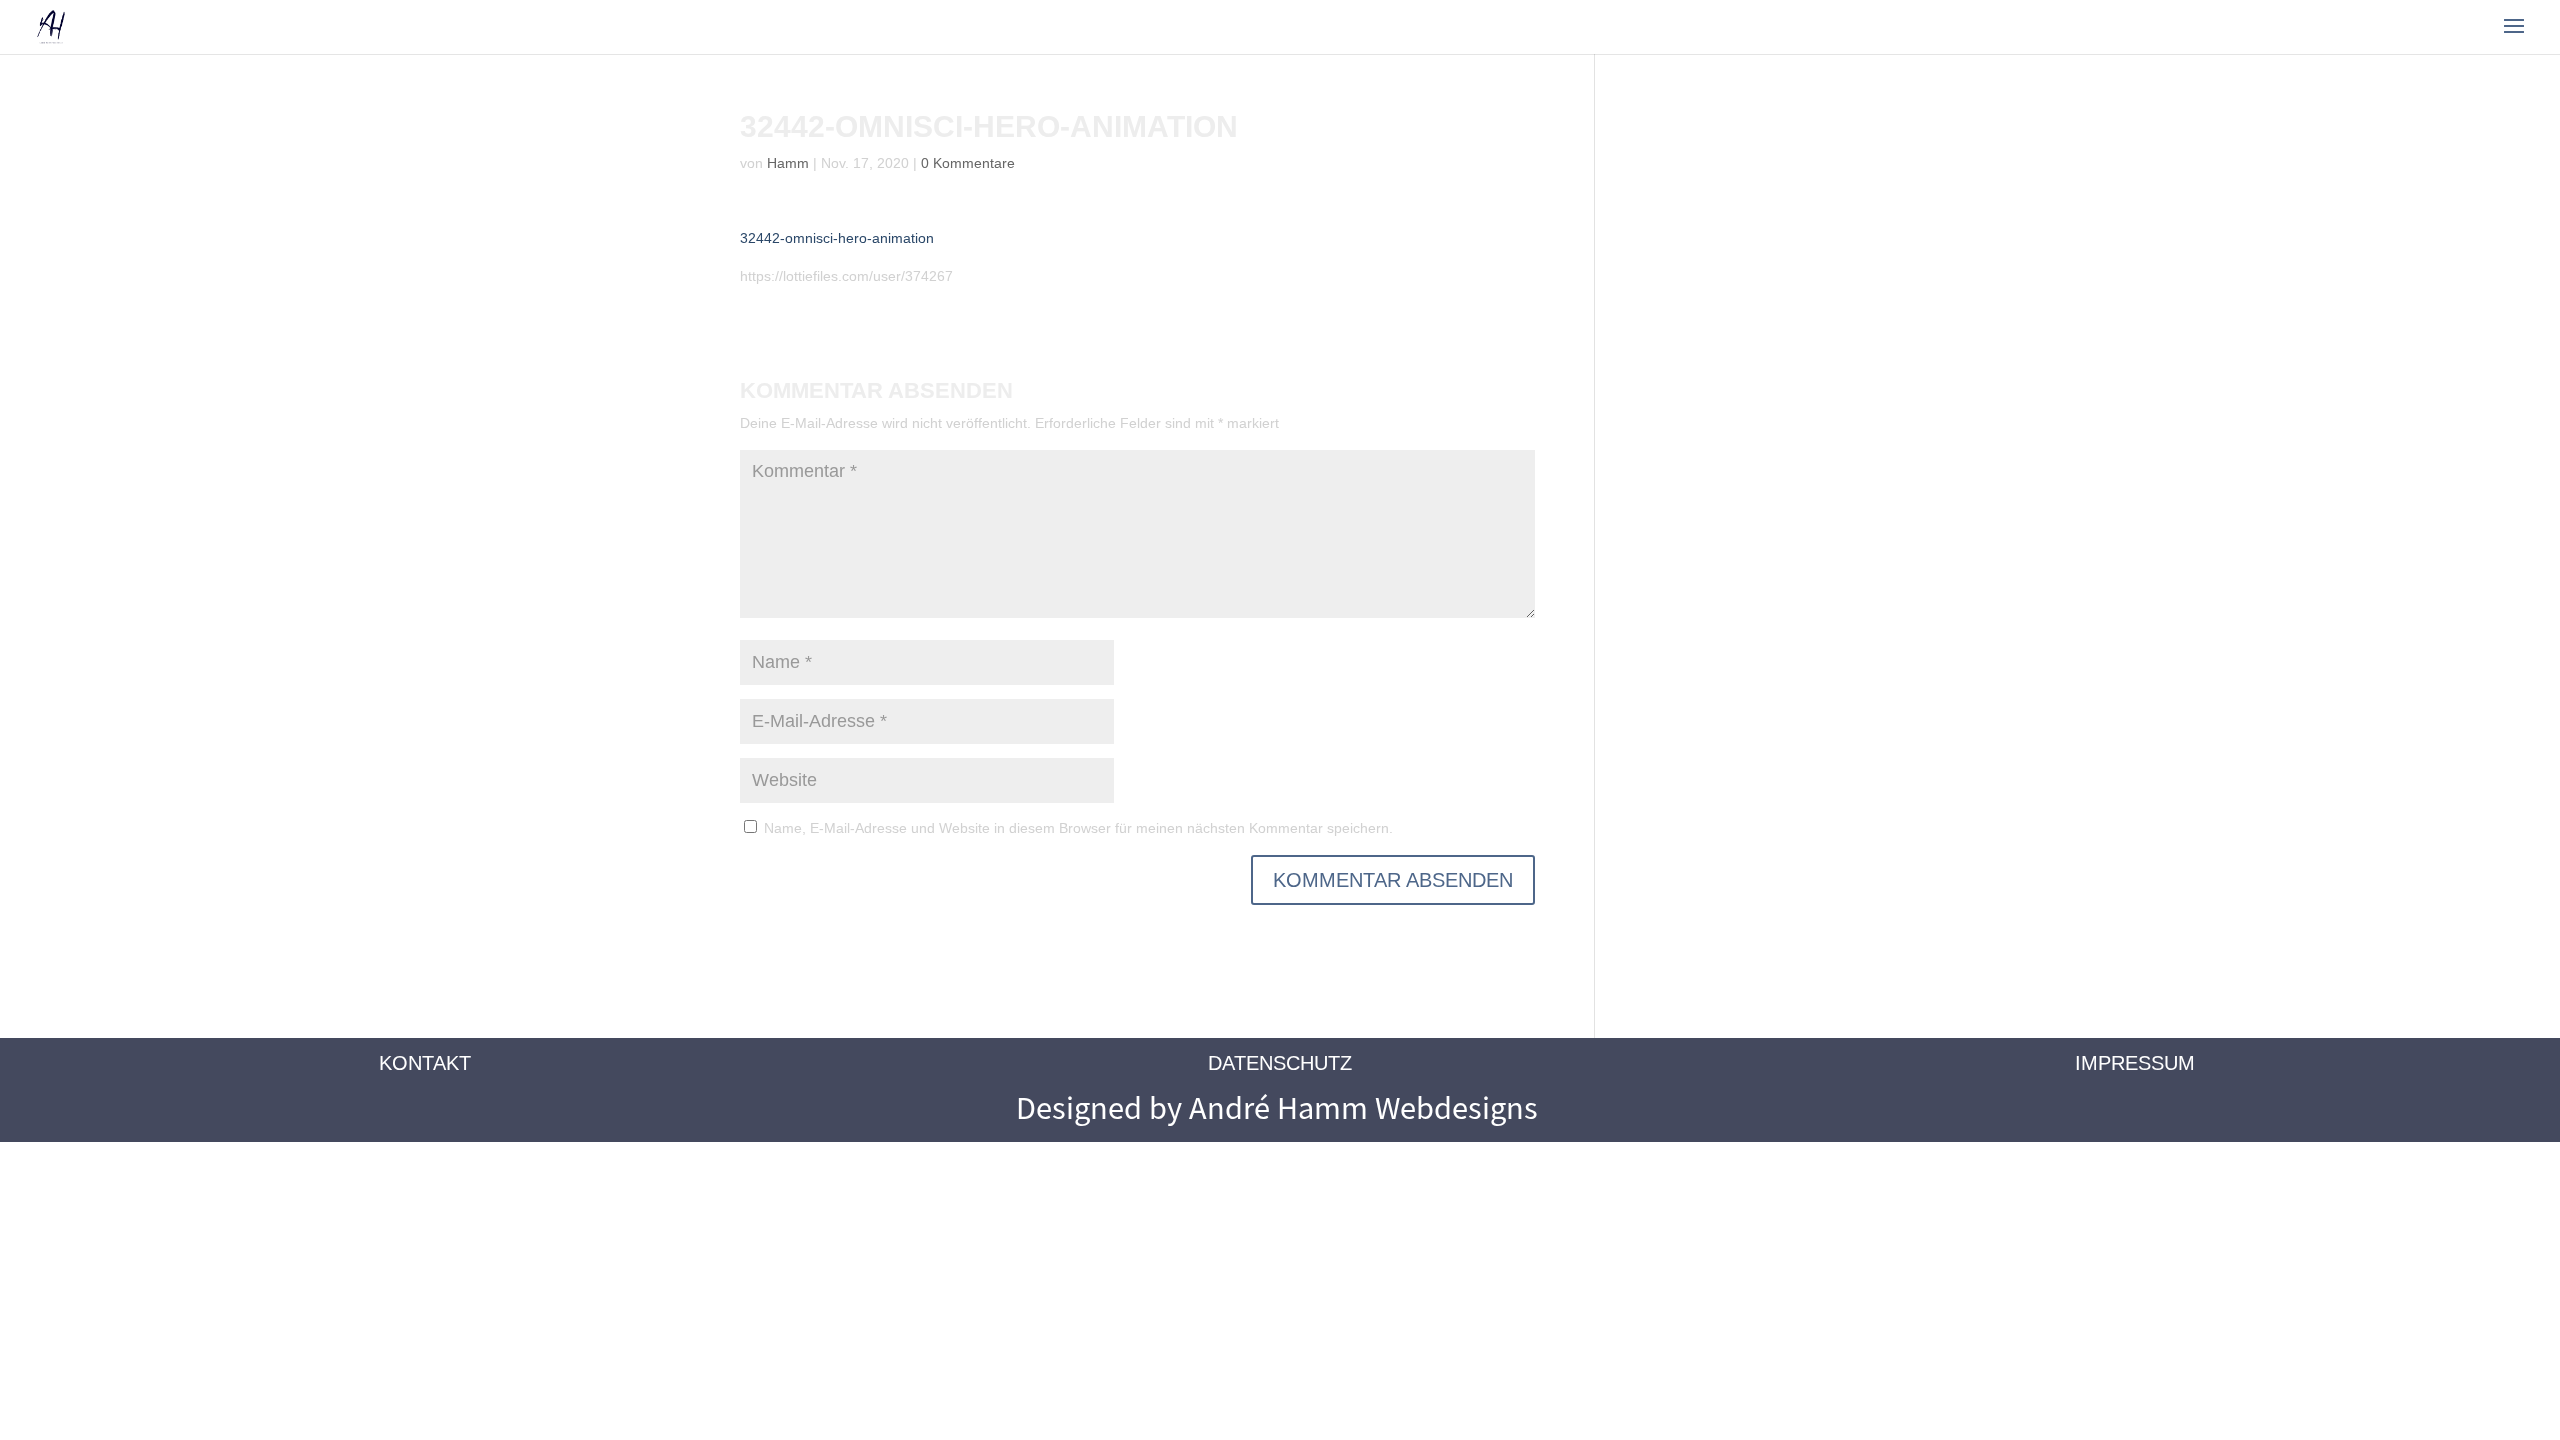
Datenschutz (1280, 1063)
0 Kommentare (968, 163)
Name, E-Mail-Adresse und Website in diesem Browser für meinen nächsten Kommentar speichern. (1078, 828)
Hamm (788, 163)
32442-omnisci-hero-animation (837, 238)
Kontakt (425, 1063)
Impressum (2135, 1063)
